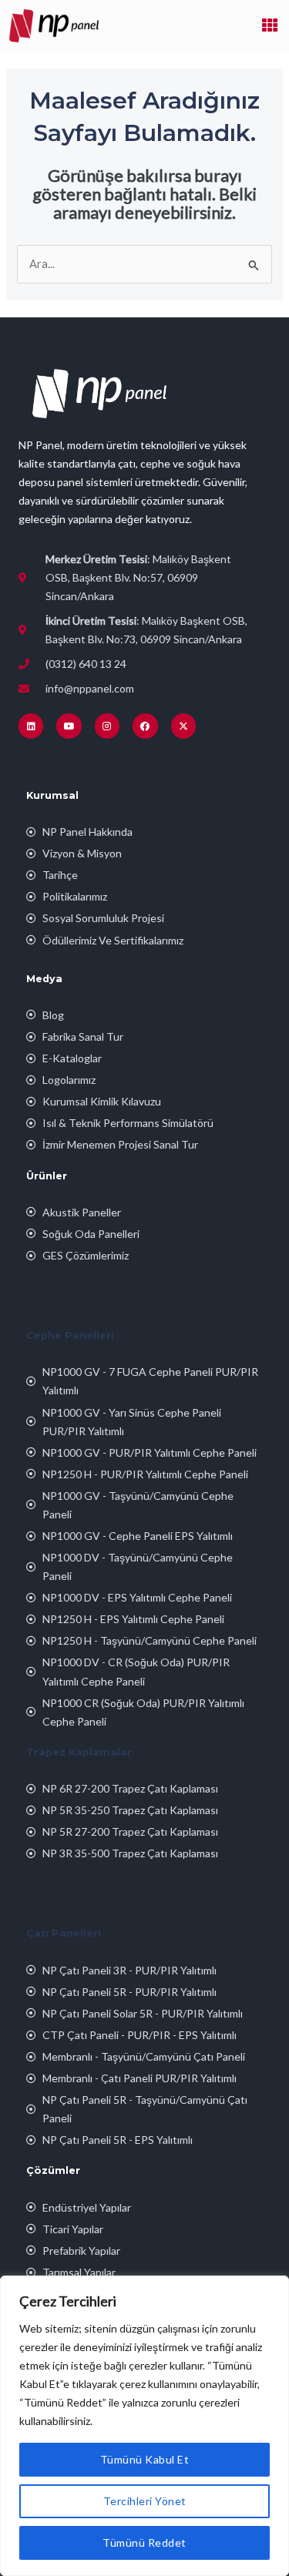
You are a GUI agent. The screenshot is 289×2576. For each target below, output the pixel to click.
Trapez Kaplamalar (79, 1752)
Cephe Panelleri (70, 1335)
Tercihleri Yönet (145, 2501)
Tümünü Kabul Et (145, 2459)
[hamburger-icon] (270, 25)
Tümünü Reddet (144, 2542)
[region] (144, 2426)
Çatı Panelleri (64, 1933)
